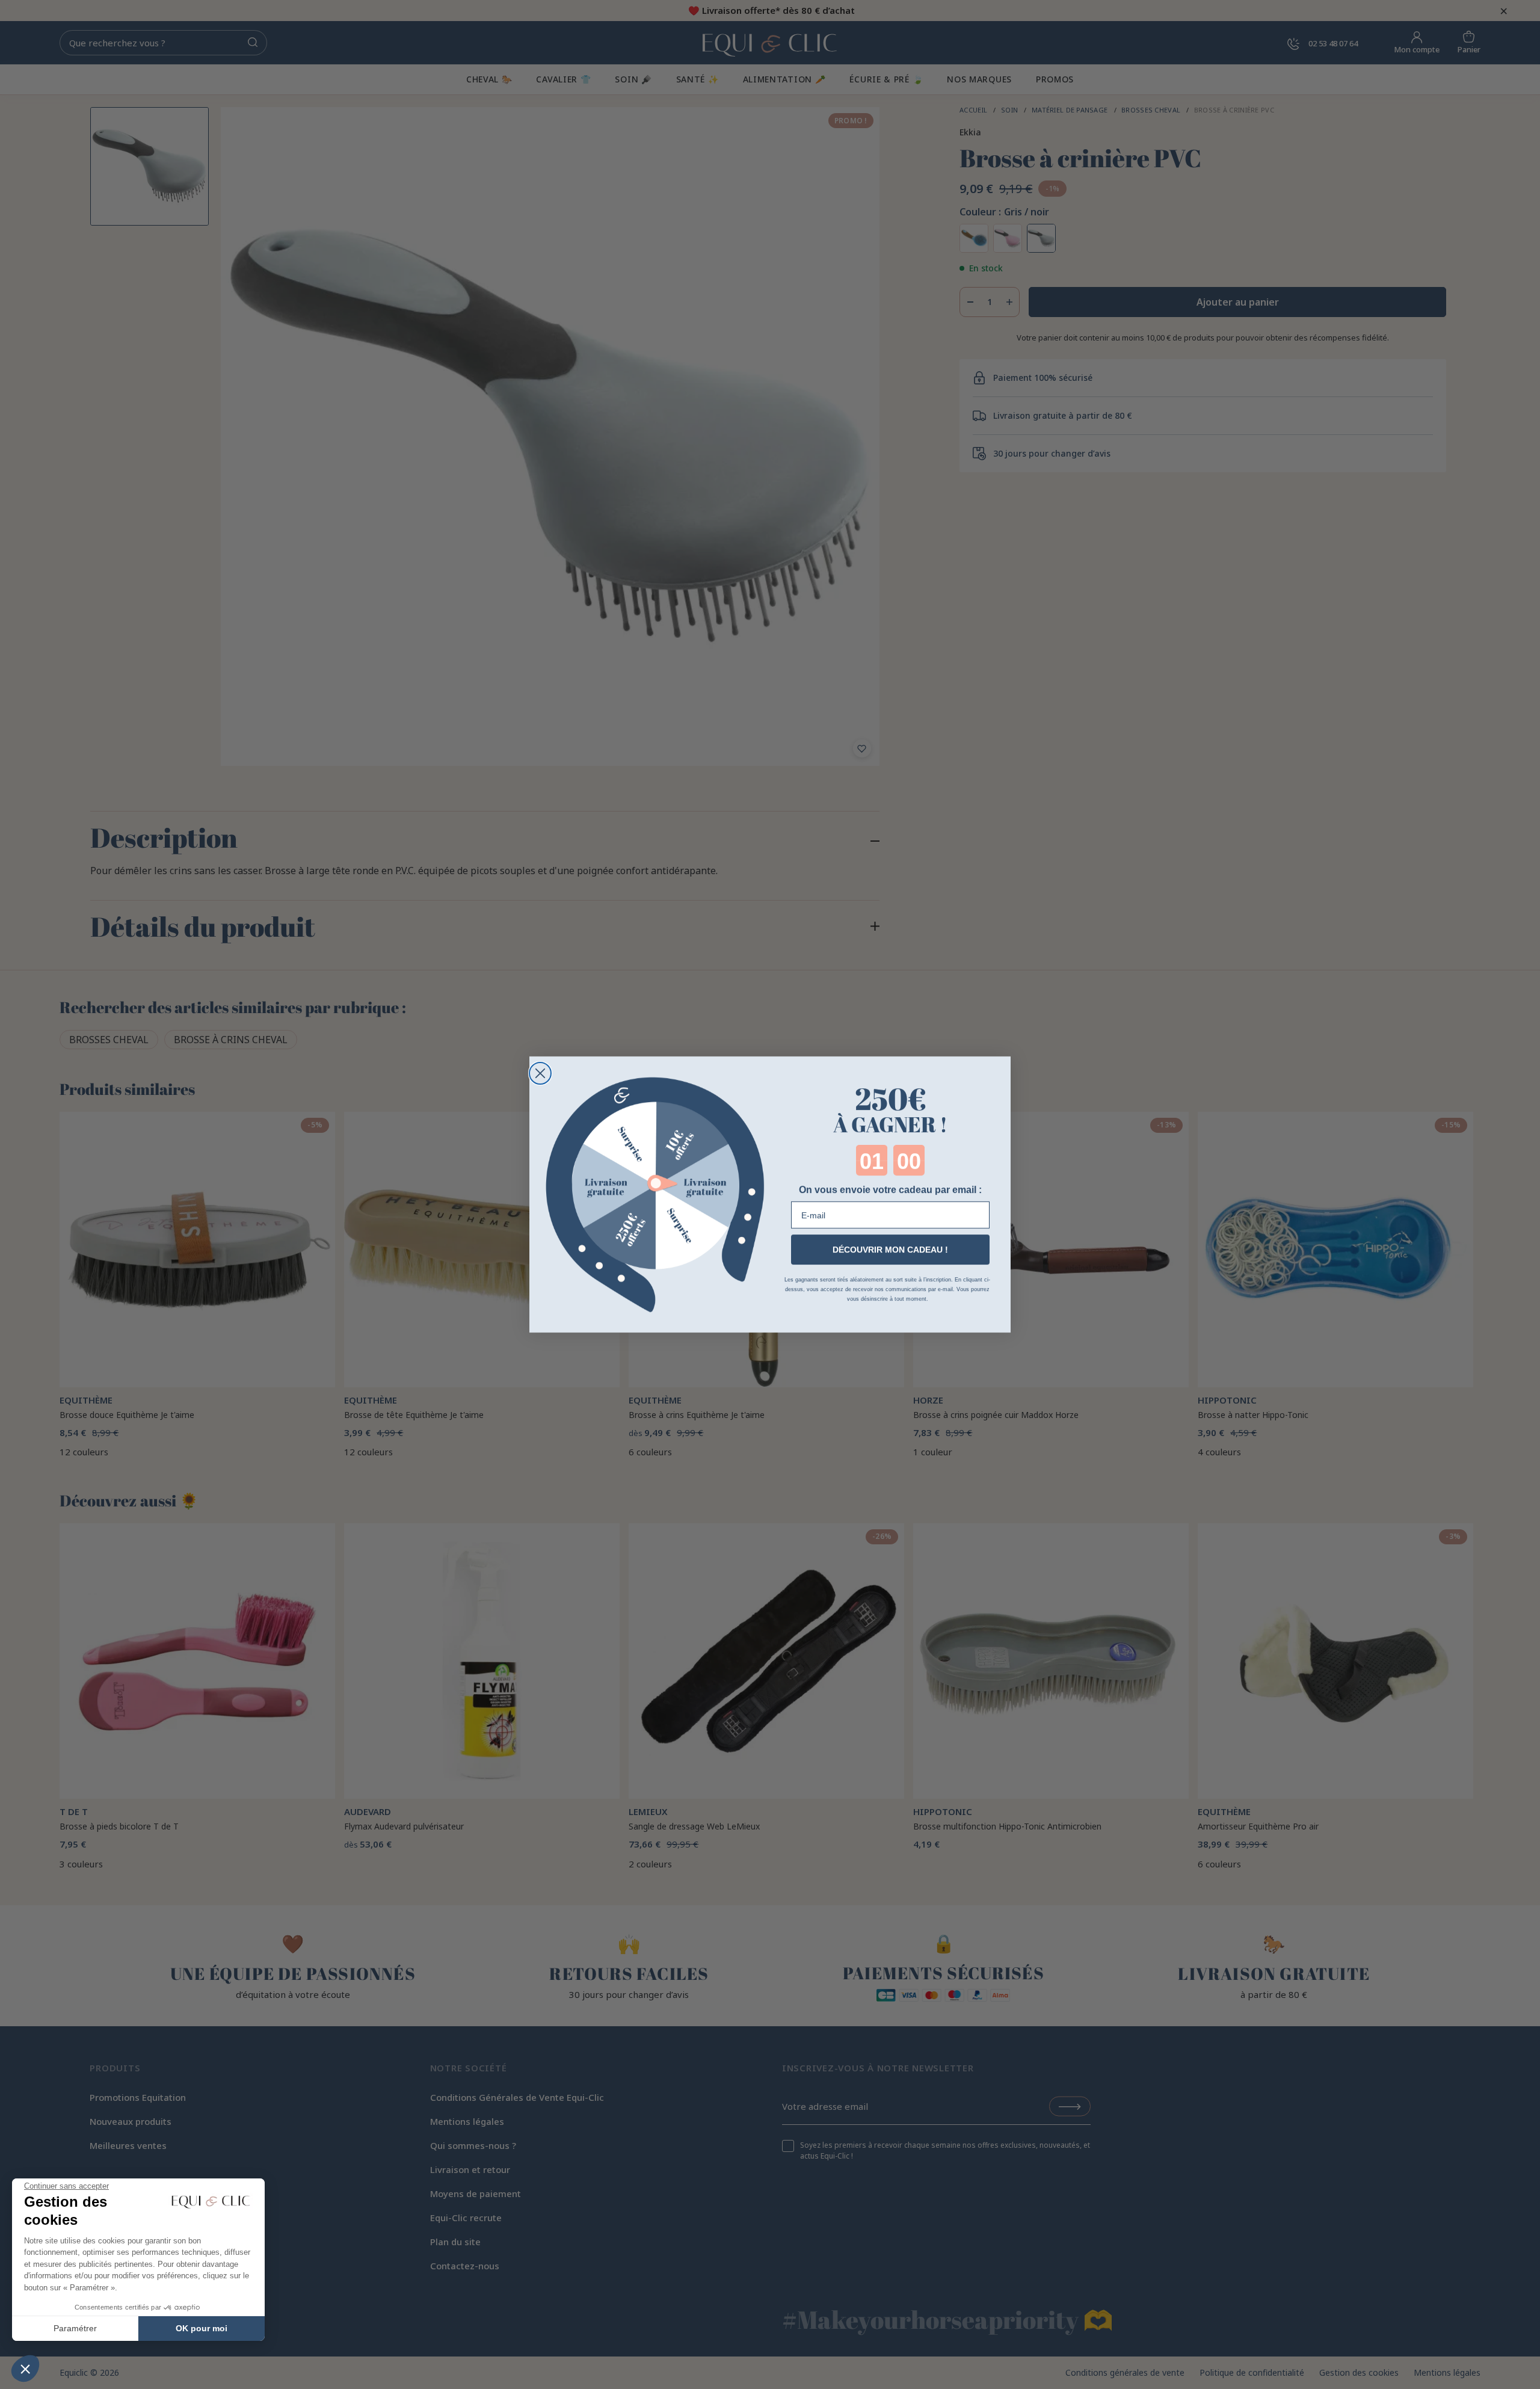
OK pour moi (202, 2328)
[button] (25, 2369)
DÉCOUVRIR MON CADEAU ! (890, 1250)
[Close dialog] (540, 1073)
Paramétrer (75, 2328)
